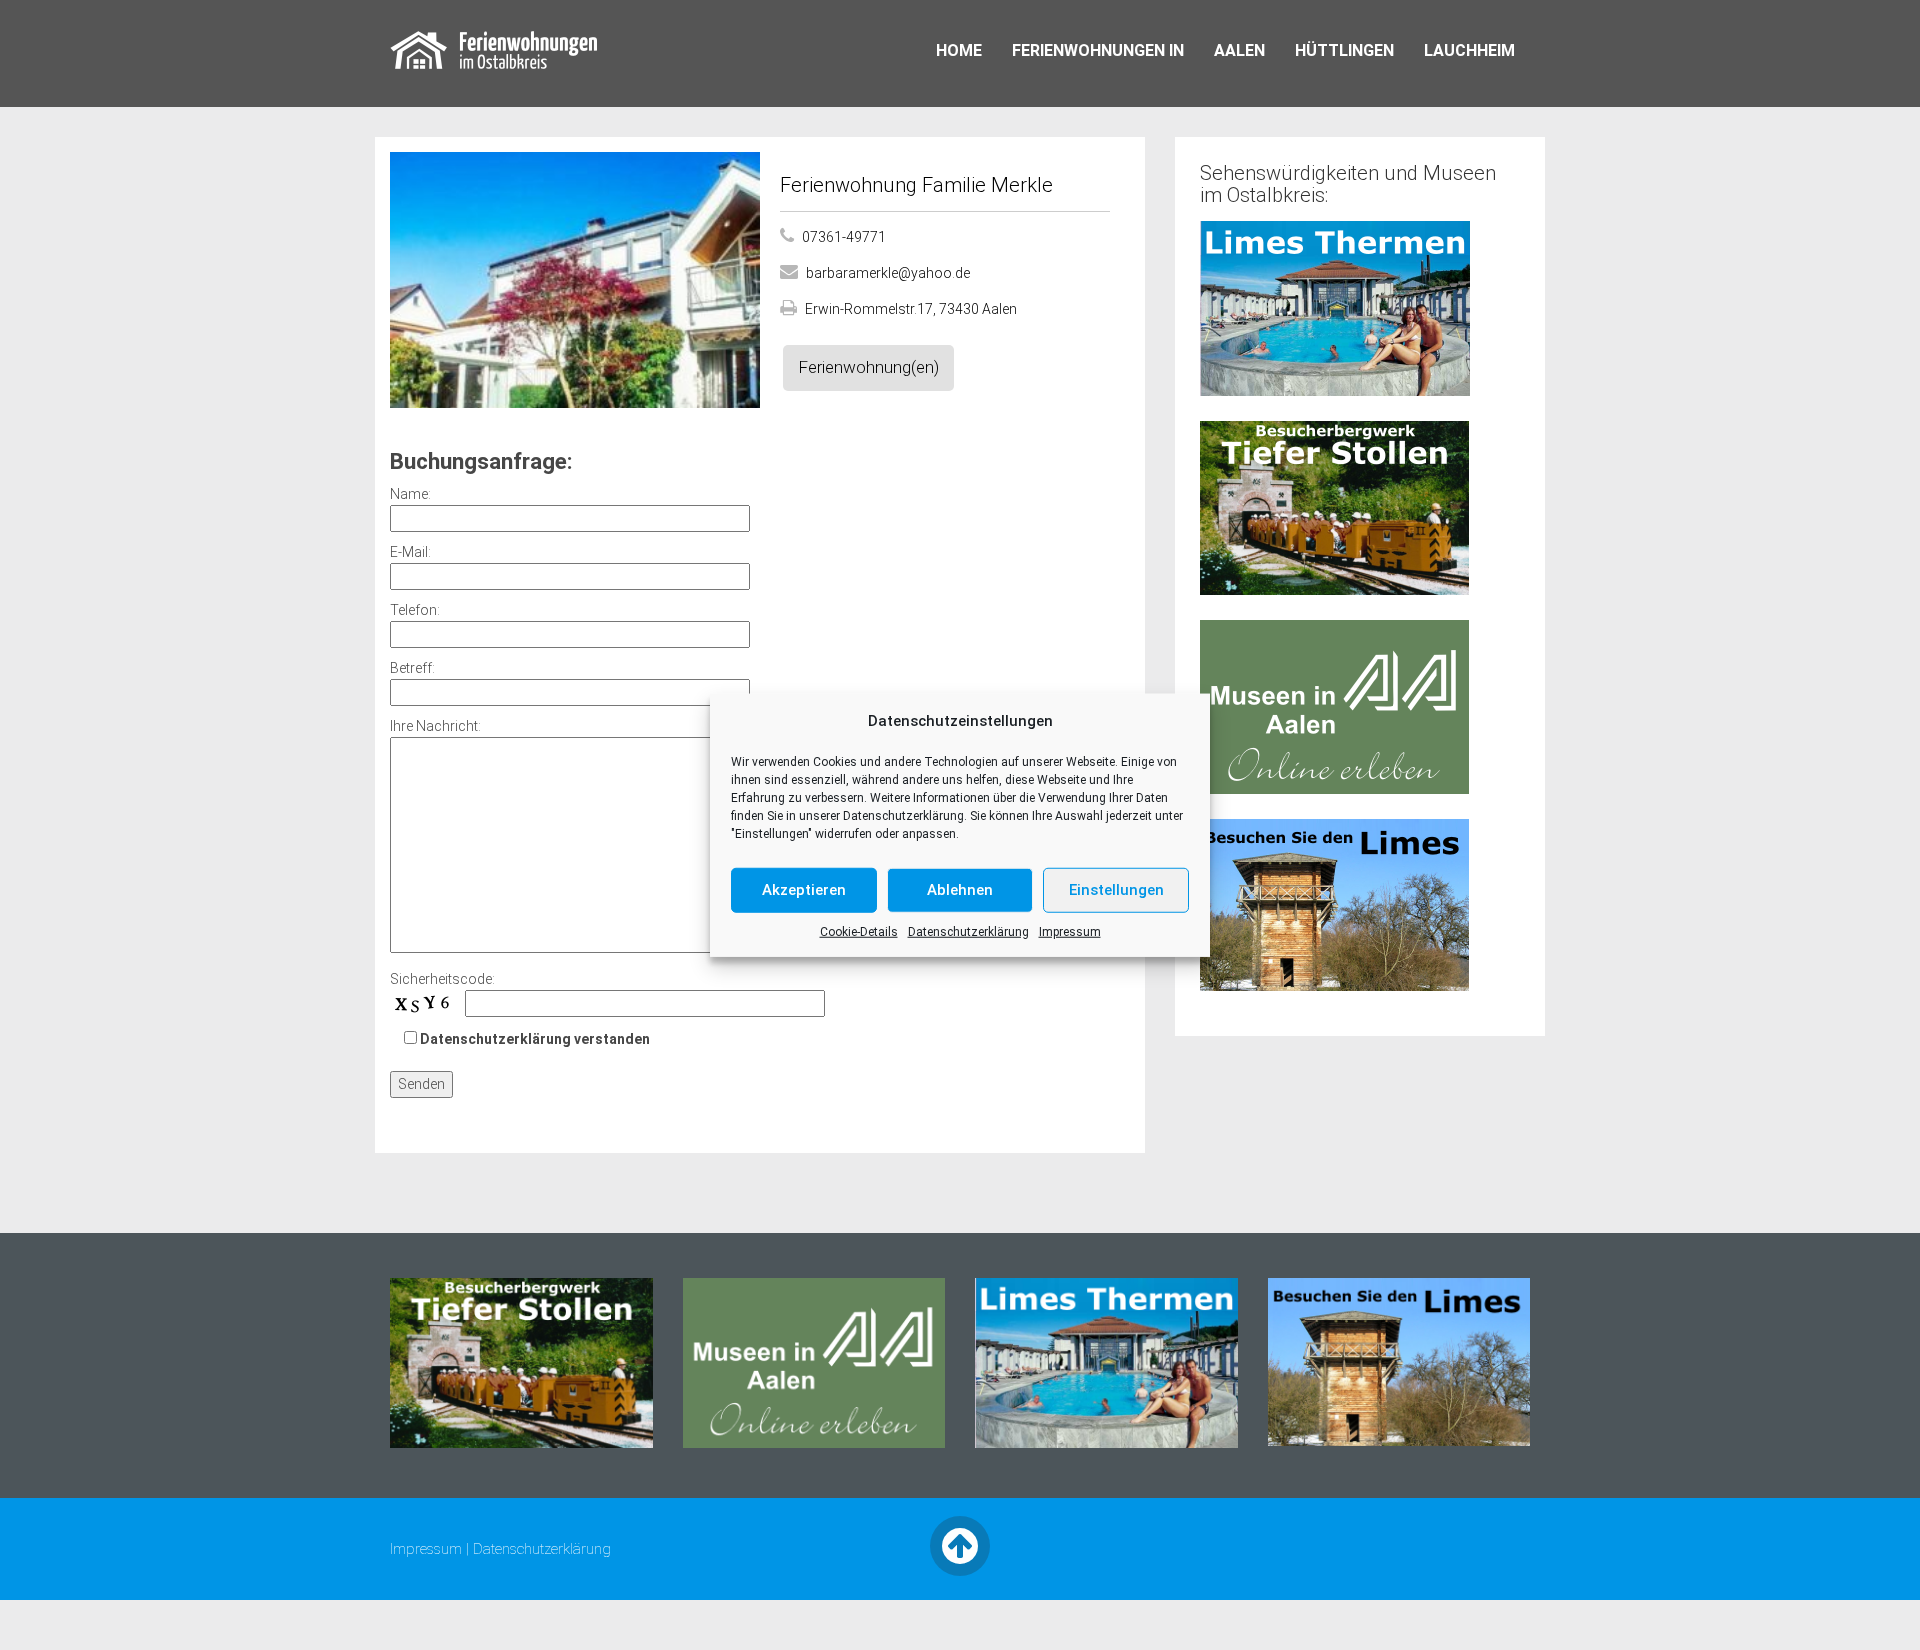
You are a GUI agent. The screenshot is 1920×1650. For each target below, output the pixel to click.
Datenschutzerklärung (903, 815)
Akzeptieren (804, 890)
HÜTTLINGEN (1344, 50)
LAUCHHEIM (1469, 50)
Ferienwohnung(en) (868, 367)
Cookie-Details (859, 931)
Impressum (1070, 931)
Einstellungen (1116, 890)
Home (959, 50)
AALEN (1239, 50)
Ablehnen (960, 890)
